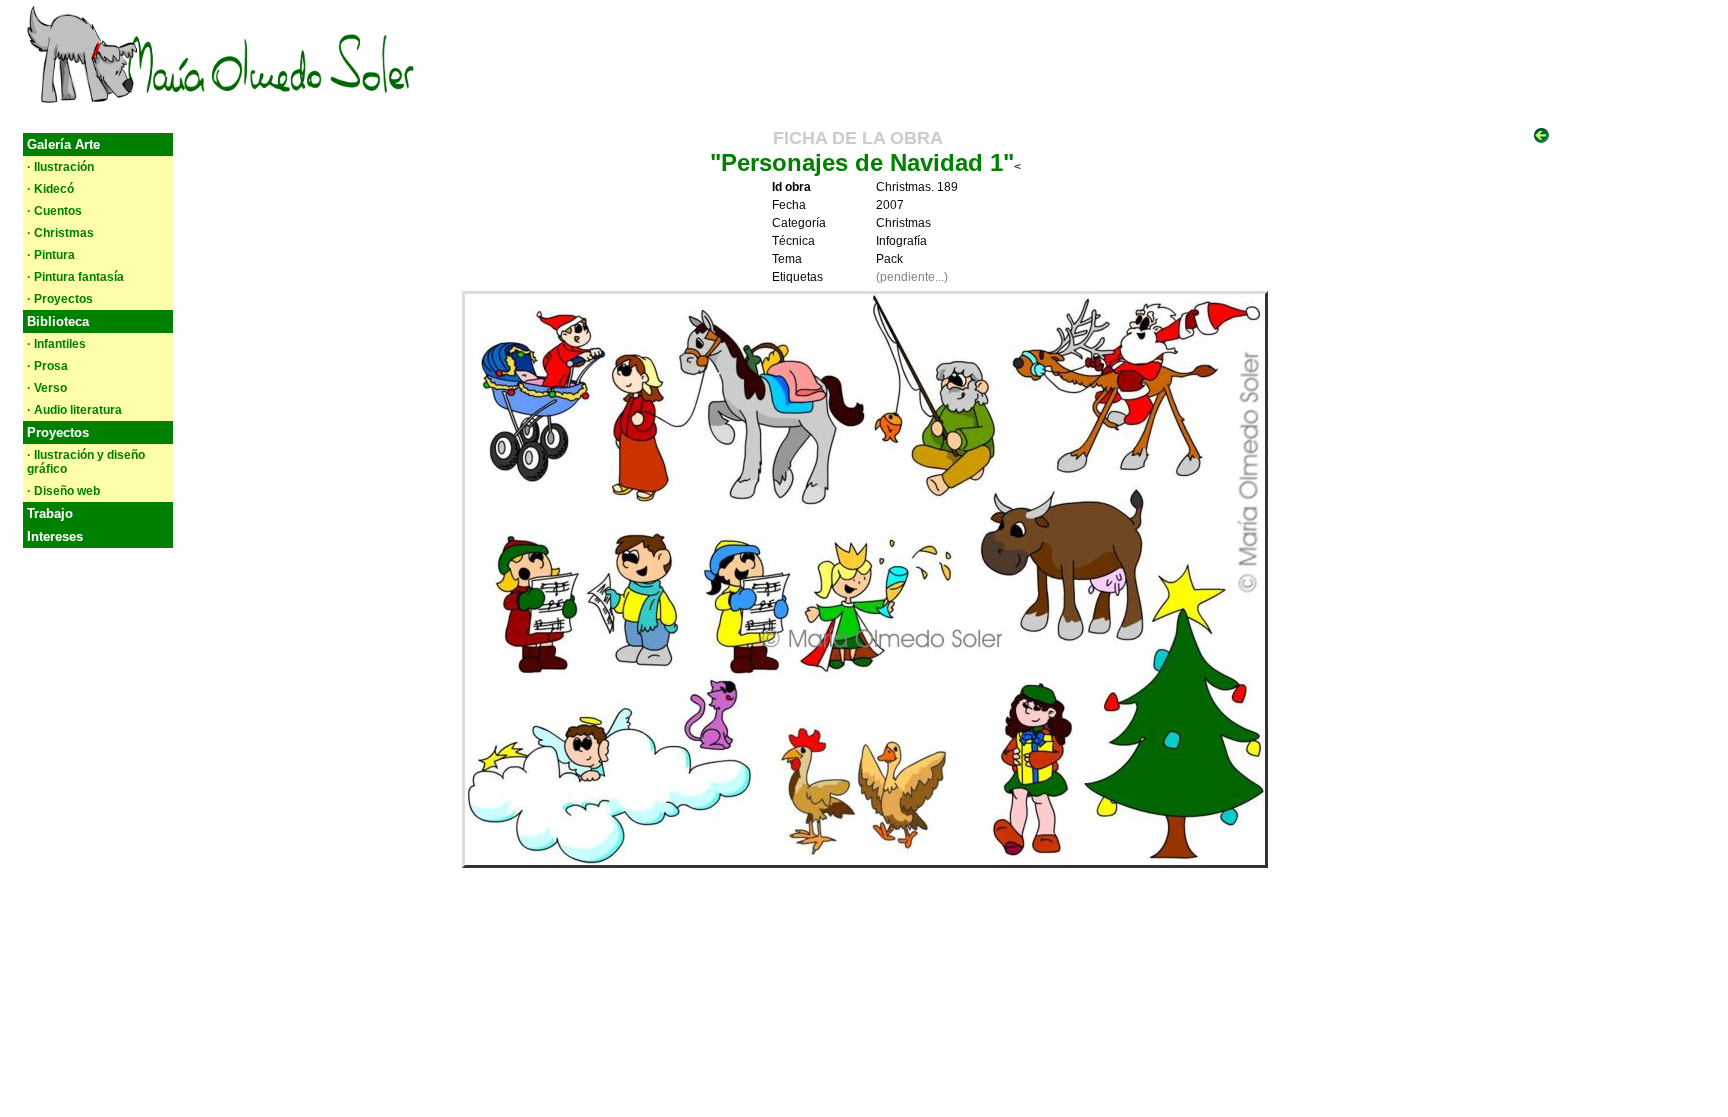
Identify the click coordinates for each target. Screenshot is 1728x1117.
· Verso (47, 388)
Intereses (55, 536)
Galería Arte (63, 144)
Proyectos (58, 432)
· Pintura (51, 255)
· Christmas (60, 233)
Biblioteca (58, 321)
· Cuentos (54, 211)
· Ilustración (60, 167)
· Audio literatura (74, 410)
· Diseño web (63, 491)
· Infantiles (56, 344)
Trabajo (50, 513)
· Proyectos (60, 299)
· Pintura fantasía (75, 277)
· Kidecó (50, 189)
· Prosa (47, 366)
